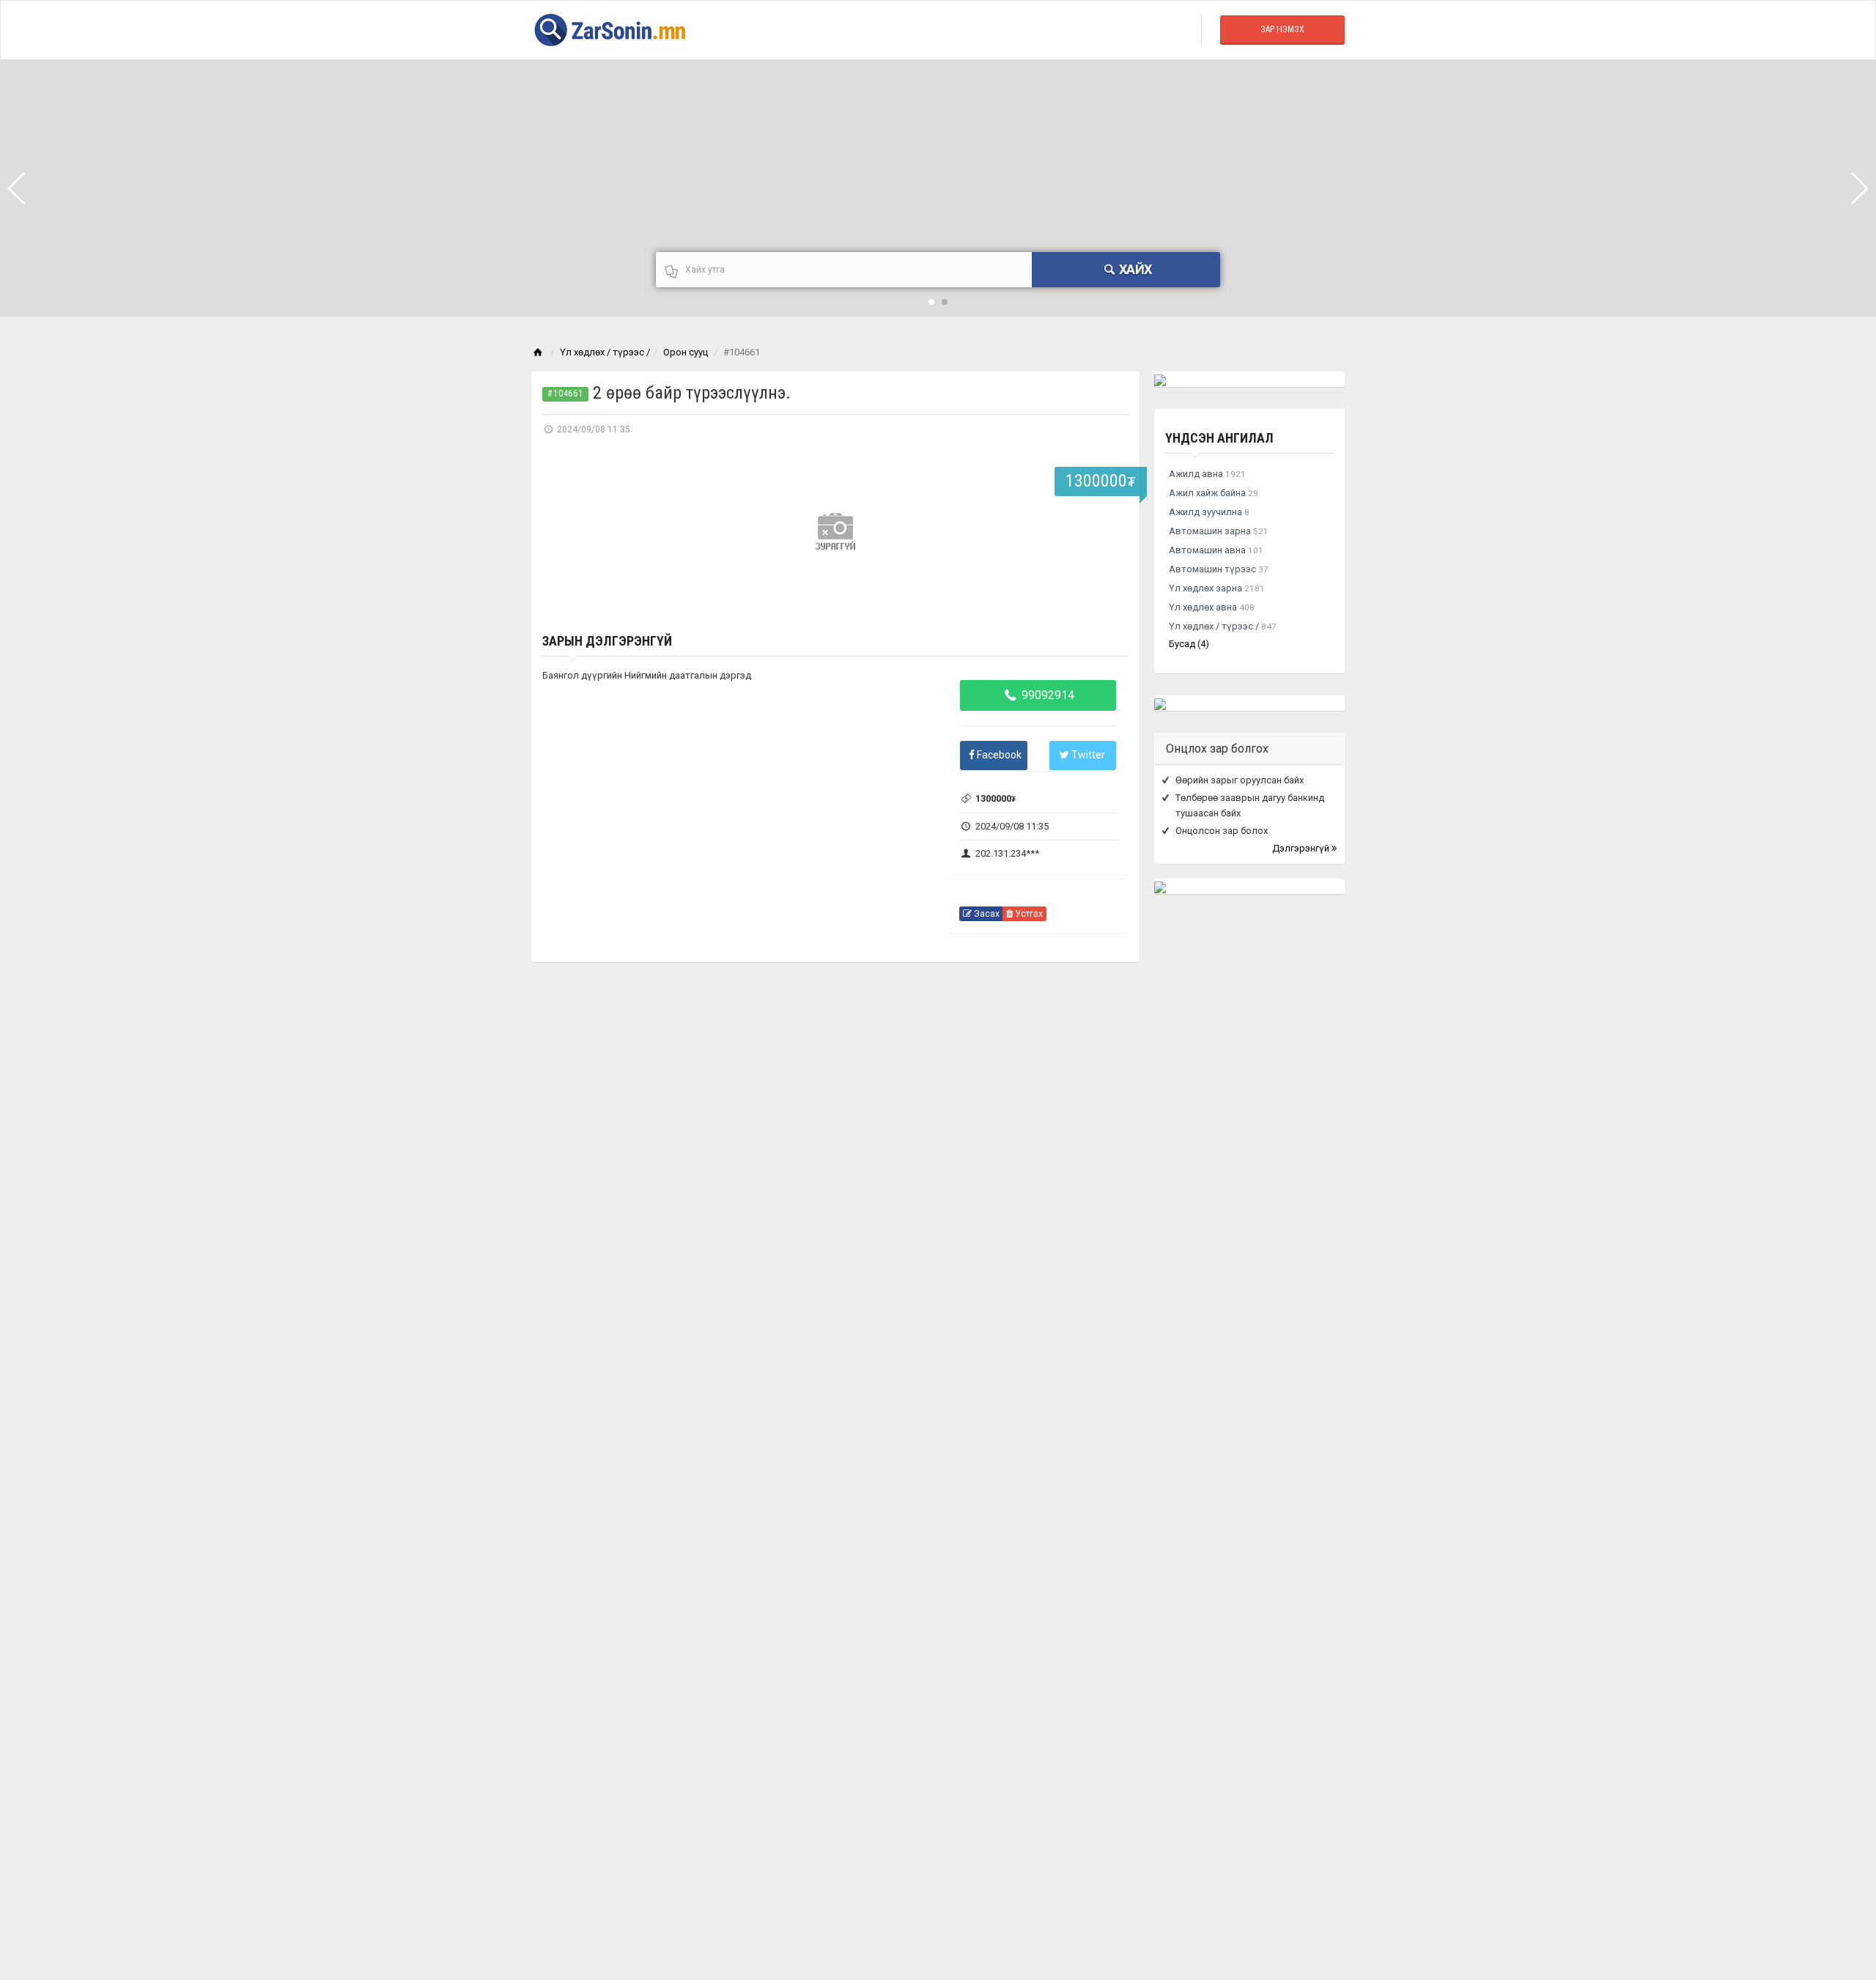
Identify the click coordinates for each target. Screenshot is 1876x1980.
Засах (986, 914)
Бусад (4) (1189, 644)
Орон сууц (686, 352)
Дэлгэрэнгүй (1302, 848)
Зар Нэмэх (1282, 29)
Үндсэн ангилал (1219, 438)
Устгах (1028, 914)
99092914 (1046, 695)
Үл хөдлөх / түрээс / (605, 352)
